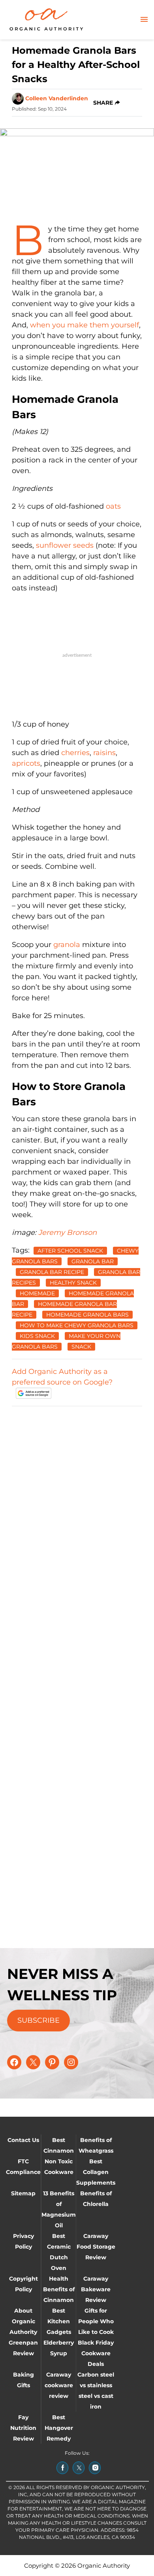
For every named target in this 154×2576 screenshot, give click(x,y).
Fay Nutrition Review (23, 2428)
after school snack (70, 1251)
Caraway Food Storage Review (96, 2247)
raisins (104, 753)
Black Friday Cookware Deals (96, 2353)
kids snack (37, 1336)
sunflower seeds (66, 545)
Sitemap (23, 2193)
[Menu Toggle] (144, 20)
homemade (37, 1293)
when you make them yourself (85, 325)
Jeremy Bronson (68, 1233)
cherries (74, 753)
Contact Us (23, 2140)
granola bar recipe (52, 1272)
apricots (26, 763)
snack (81, 1347)
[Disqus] (77, 1512)
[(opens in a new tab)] (62, 2468)
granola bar (93, 1261)
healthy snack (73, 1283)
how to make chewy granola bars (77, 1325)
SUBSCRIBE (38, 2020)
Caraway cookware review (59, 2385)
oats (113, 506)
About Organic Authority (23, 2321)
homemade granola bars (87, 1315)
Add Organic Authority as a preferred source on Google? (62, 1377)
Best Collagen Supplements (96, 2172)
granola (68, 945)
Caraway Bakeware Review (96, 2289)
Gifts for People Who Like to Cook (96, 2321)
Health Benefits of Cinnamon (59, 2289)
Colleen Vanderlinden (57, 98)
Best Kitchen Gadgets (59, 2321)
